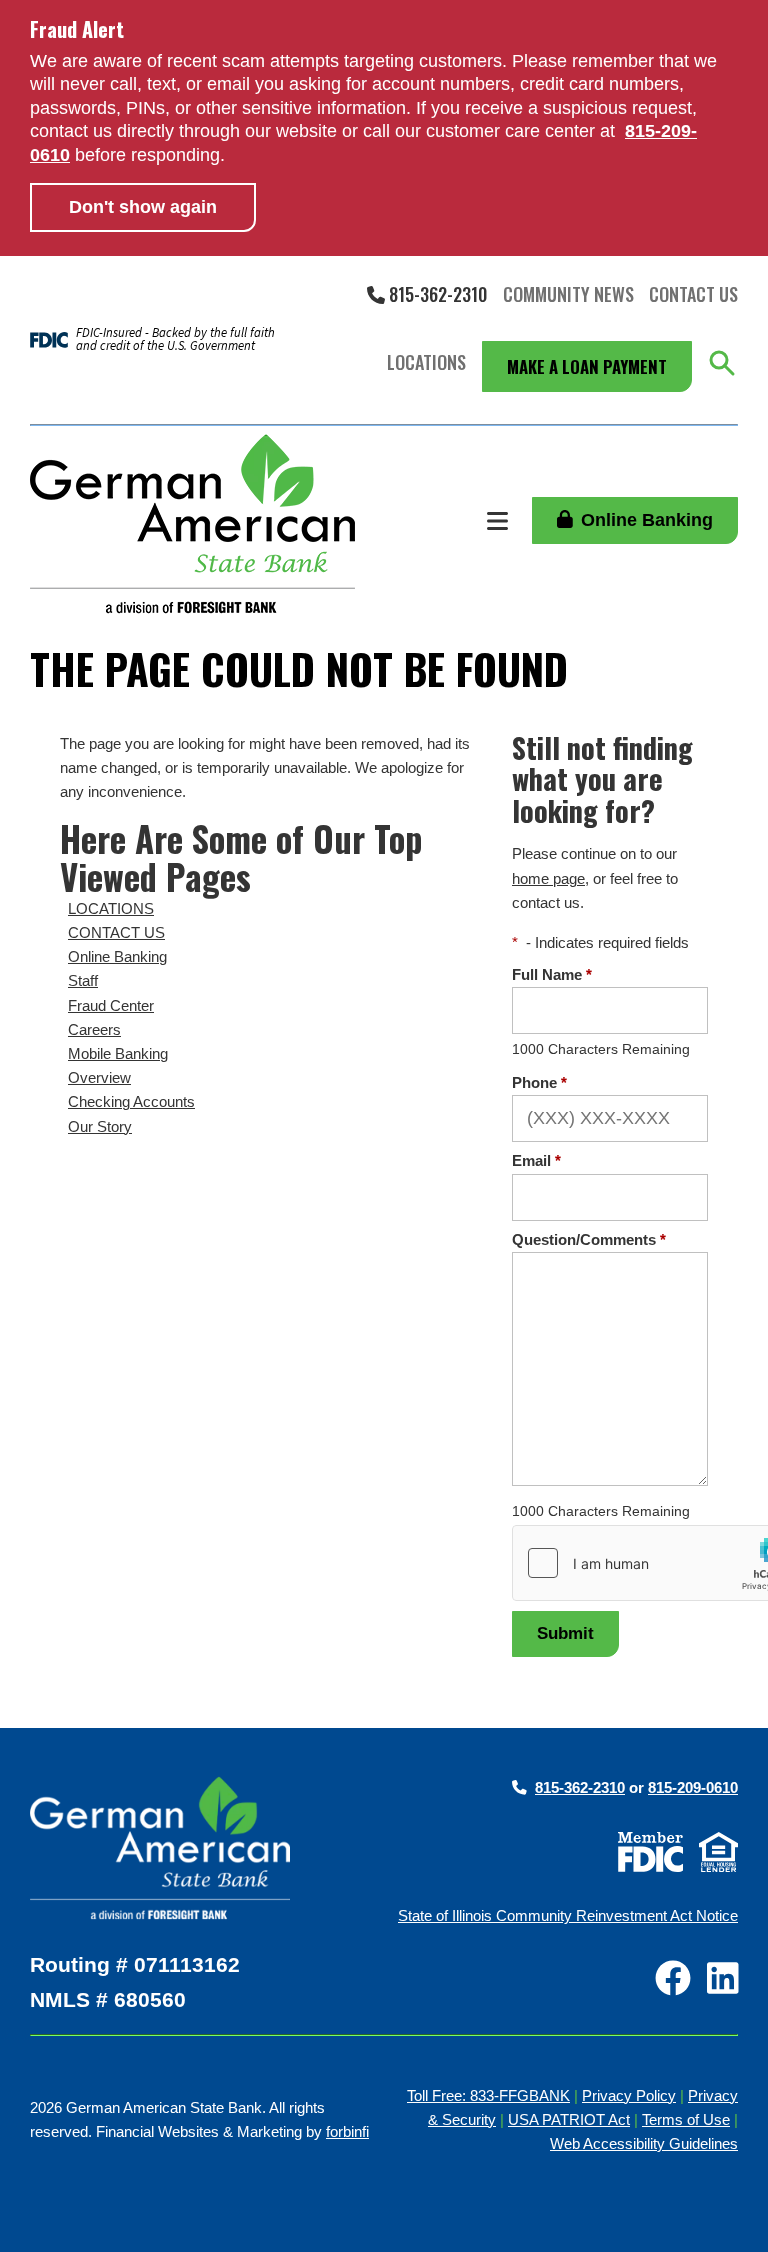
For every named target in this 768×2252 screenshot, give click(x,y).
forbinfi (347, 2132)
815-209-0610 (693, 1788)
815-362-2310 (436, 294)
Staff (83, 981)
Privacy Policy (629, 2096)
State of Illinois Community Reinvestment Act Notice (568, 1916)
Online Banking (647, 520)
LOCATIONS (111, 909)
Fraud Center (111, 1006)
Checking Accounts (131, 1102)
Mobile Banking (118, 1054)
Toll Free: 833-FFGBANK (488, 2096)
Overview (99, 1078)
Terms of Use (686, 2120)
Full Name (552, 975)
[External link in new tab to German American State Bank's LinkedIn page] (723, 1980)
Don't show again (143, 207)
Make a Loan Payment (587, 366)
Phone (539, 1083)
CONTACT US (116, 933)
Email (536, 1161)
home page (548, 879)
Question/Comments (589, 1240)
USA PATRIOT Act (569, 2120)
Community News (568, 294)
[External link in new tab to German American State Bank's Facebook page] (673, 1980)
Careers (94, 1030)
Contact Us (693, 294)
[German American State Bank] (192, 524)
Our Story (100, 1127)
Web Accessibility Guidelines (644, 2144)
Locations (426, 362)
